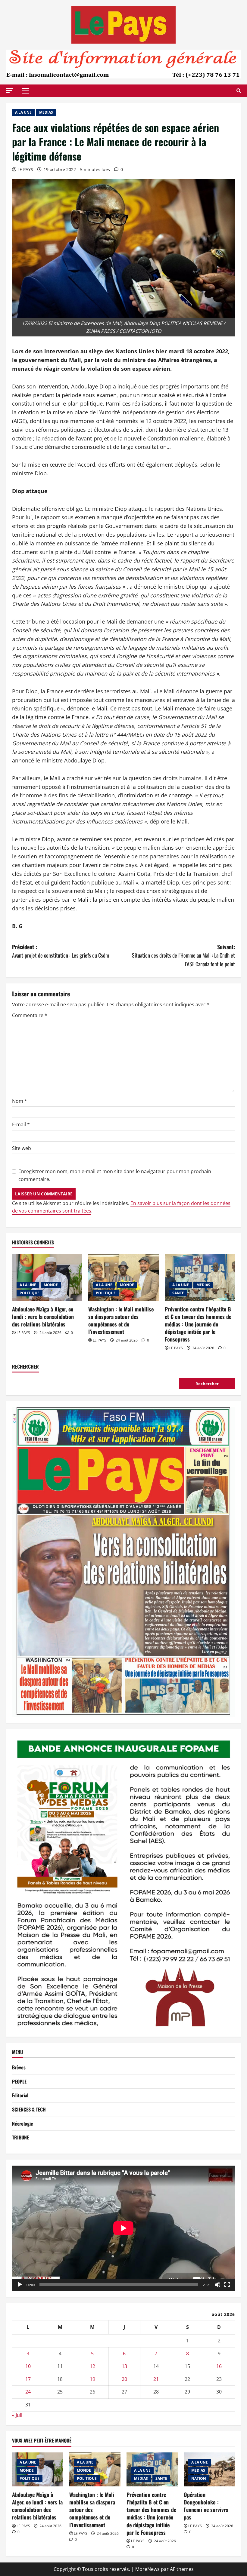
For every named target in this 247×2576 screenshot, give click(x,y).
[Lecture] (20, 2285)
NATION (199, 2478)
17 (28, 2379)
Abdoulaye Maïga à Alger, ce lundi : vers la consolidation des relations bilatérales (43, 1317)
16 (219, 2366)
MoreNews (147, 2569)
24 (28, 2392)
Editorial (20, 2095)
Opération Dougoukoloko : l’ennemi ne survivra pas (206, 2506)
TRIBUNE (20, 2137)
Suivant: (183, 955)
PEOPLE (19, 2081)
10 (28, 2366)
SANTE (178, 1293)
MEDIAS (46, 112)
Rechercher (25, 1367)
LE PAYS (25, 169)
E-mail (21, 1124)
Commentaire (30, 1015)
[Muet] (217, 2285)
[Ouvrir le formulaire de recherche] (239, 91)
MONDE (51, 1285)
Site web (22, 1148)
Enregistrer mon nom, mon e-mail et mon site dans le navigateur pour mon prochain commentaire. (115, 1175)
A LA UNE (23, 112)
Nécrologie (23, 2124)
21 (156, 2379)
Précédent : (61, 951)
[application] (123, 2228)
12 (92, 2366)
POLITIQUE (30, 1293)
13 (124, 2366)
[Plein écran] (227, 2285)
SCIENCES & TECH (29, 2109)
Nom (20, 1101)
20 (124, 2379)
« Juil (17, 2415)
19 (92, 2379)
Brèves (19, 2067)
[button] (10, 90)
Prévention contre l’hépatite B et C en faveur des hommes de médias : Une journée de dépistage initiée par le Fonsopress (198, 1324)
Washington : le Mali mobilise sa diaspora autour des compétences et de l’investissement (121, 1320)
